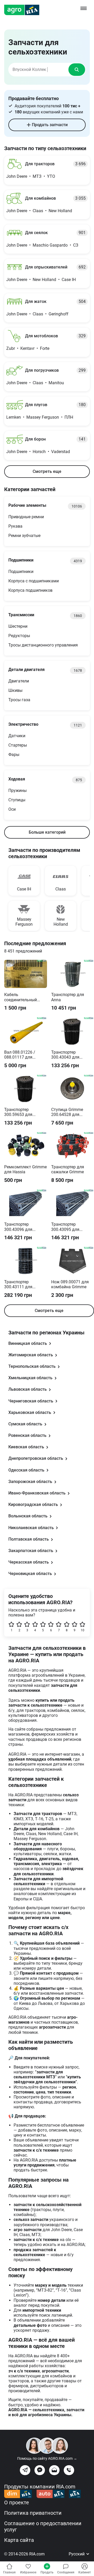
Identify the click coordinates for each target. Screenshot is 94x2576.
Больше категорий (47, 832)
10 (83, 1630)
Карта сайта (19, 2540)
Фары (14, 755)
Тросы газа (19, 700)
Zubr (11, 348)
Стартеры (18, 745)
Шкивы (15, 690)
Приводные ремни (26, 517)
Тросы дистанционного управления (43, 645)
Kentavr (27, 348)
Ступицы (17, 800)
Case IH (69, 280)
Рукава (15, 526)
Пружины (17, 790)
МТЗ (37, 176)
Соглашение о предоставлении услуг (43, 2526)
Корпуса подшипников (30, 590)
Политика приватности (33, 2513)
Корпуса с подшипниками (34, 581)
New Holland (60, 211)
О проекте (17, 2502)
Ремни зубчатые (24, 536)
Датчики (17, 736)
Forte (45, 348)
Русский (77, 2554)
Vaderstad (61, 452)
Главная (9, 2572)
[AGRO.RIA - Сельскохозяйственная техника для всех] (24, 10)
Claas (38, 211)
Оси (12, 809)
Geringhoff (58, 314)
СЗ (76, 245)
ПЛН (69, 417)
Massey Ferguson (43, 417)
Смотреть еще (47, 471)
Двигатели (19, 681)
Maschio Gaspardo (50, 245)
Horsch (39, 452)
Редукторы (19, 636)
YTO (51, 176)
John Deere (17, 176)
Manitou (56, 383)
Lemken (14, 417)
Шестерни (18, 626)
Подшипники (21, 572)
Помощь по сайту (47, 2458)
